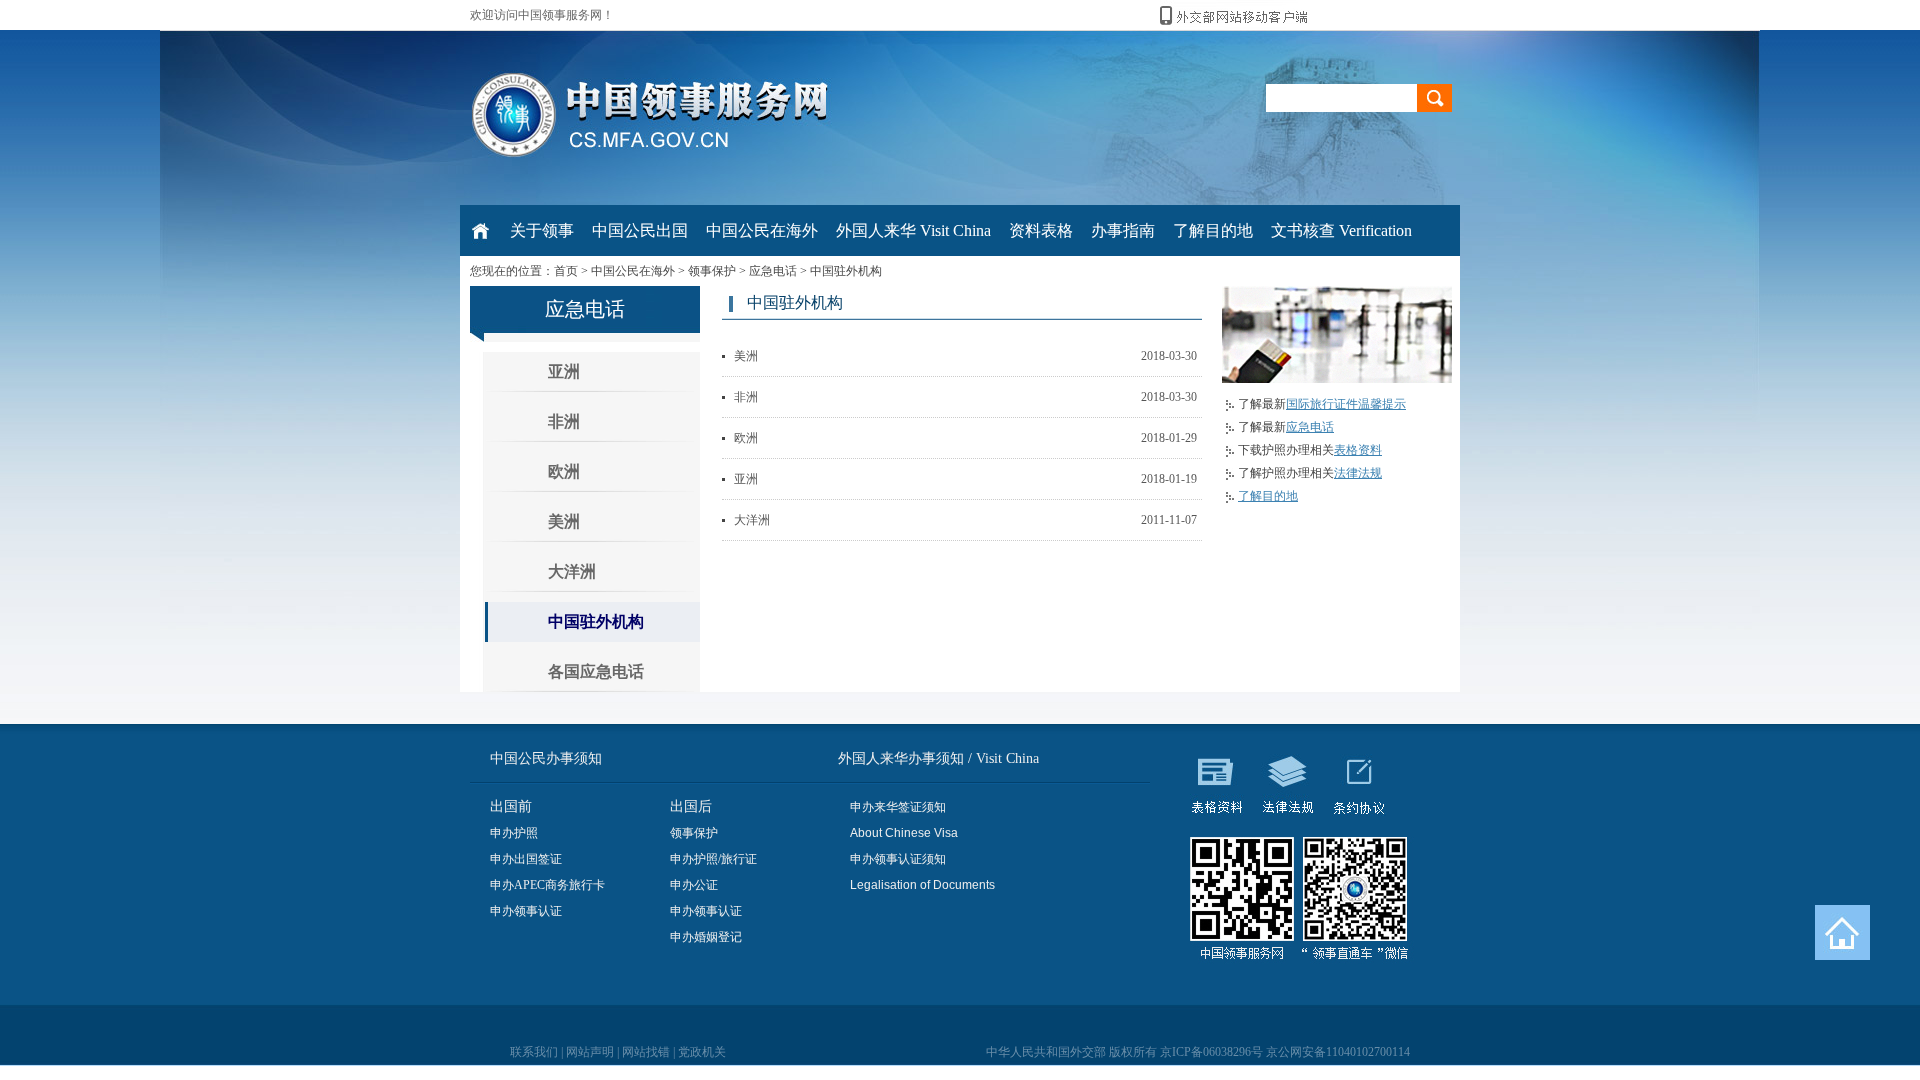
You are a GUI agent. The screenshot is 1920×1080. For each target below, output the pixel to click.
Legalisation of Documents (922, 885)
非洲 (564, 421)
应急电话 (773, 271)
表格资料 (1358, 450)
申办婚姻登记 (706, 937)
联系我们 (534, 1052)
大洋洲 (572, 571)
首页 (566, 271)
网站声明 (590, 1052)
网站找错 (646, 1052)
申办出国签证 (526, 859)
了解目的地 (1268, 496)
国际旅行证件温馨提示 (1346, 404)
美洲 (564, 521)
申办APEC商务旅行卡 (547, 885)
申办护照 (514, 833)
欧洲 (564, 471)
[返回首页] (1842, 932)
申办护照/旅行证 (713, 859)
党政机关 (702, 1052)
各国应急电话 (596, 671)
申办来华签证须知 (898, 807)
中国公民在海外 (633, 271)
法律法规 (1358, 473)
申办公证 (694, 885)
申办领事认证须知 (898, 859)
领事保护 (712, 271)
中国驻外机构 (846, 271)
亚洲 (564, 371)
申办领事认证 (526, 911)
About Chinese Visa (904, 833)
